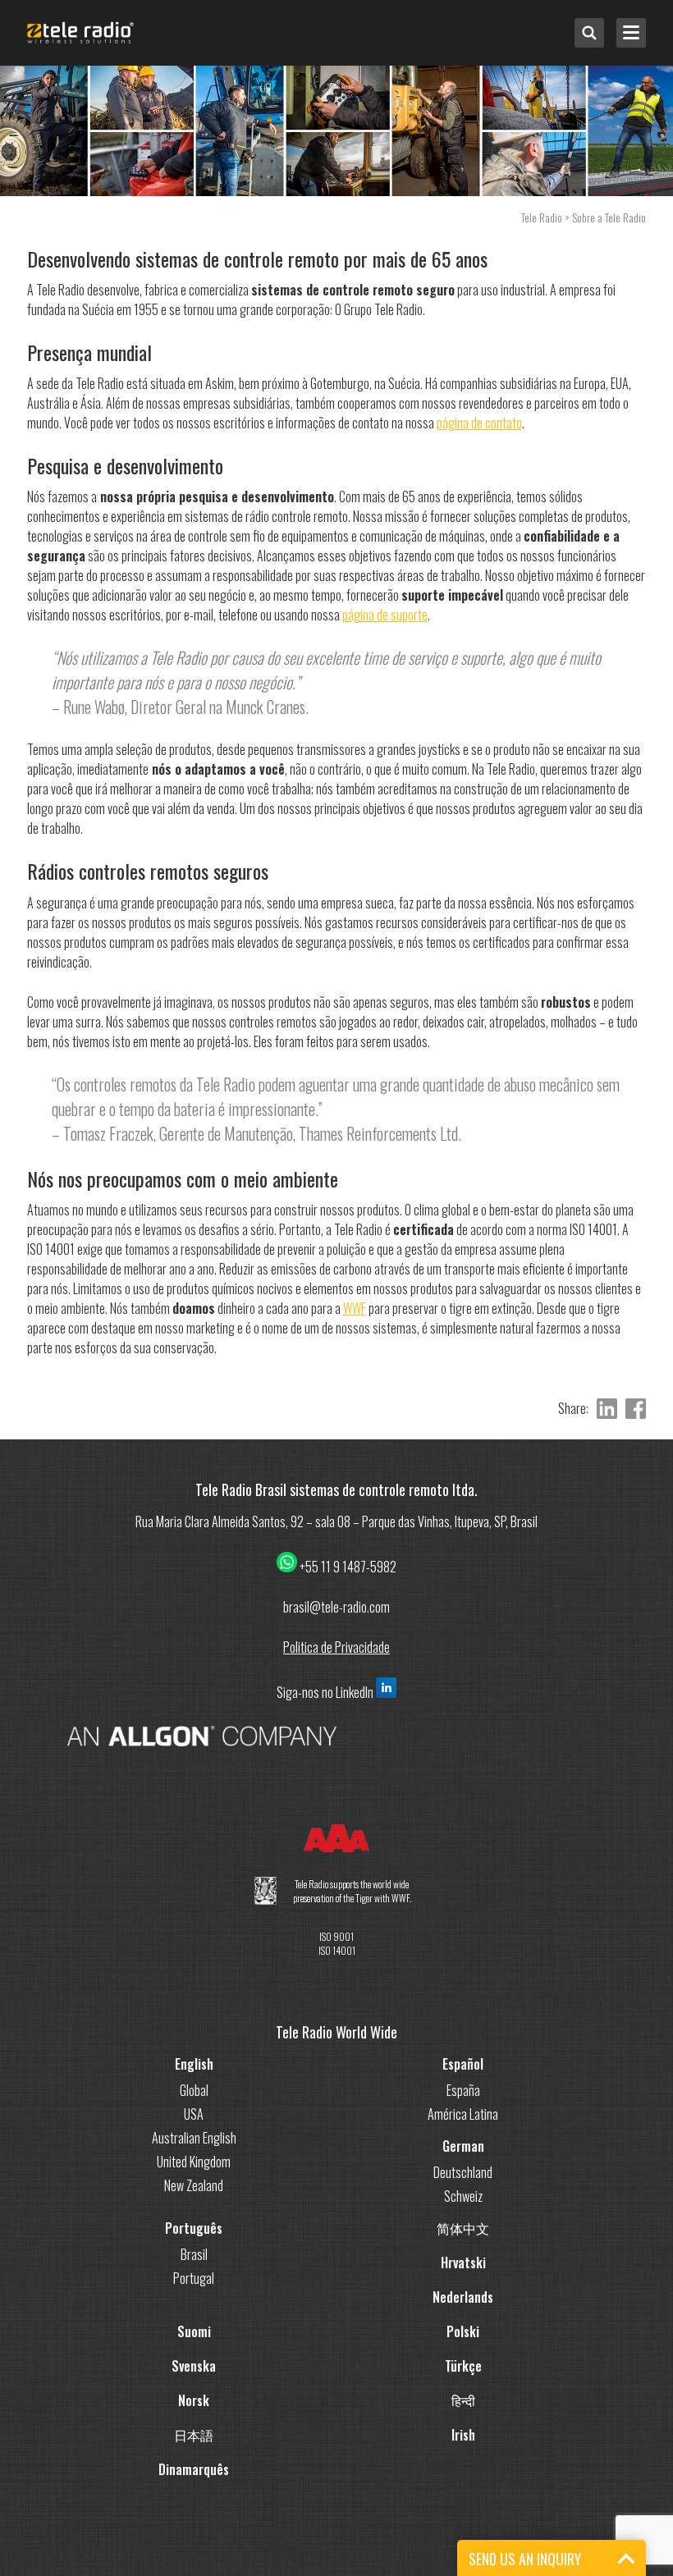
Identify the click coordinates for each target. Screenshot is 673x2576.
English (194, 2064)
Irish (463, 2435)
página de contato (479, 423)
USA (194, 2114)
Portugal (194, 2278)
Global (194, 2090)
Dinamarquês (194, 2469)
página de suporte (385, 615)
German (463, 2146)
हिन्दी (463, 2400)
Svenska (194, 2366)
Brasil (194, 2254)
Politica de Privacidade (336, 1647)
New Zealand (194, 2185)
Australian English (194, 2138)
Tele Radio (542, 217)
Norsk (194, 2400)
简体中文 (463, 2228)
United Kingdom (194, 2162)
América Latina (463, 2114)
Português (194, 2228)
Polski (463, 2331)
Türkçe (463, 2366)
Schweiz (463, 2196)
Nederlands (463, 2297)
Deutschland (463, 2172)
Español (463, 2064)
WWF (355, 1308)
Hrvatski (463, 2263)
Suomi (194, 2331)
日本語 (194, 2435)
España (463, 2090)
